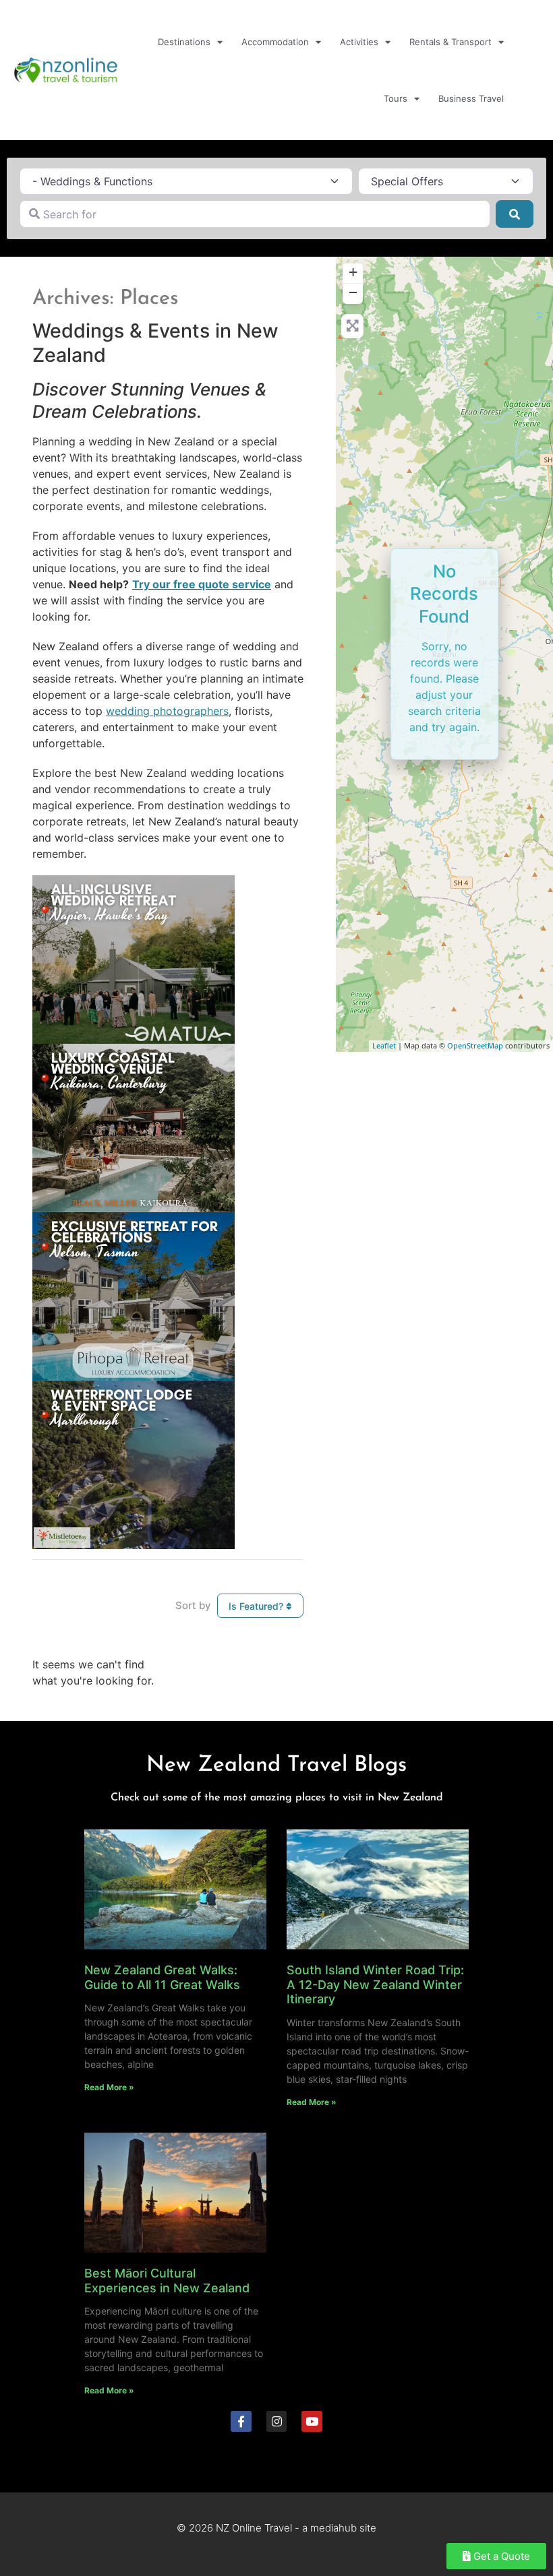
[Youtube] (312, 2421)
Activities (359, 42)
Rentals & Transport (450, 42)
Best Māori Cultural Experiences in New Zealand (167, 2281)
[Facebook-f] (241, 2421)
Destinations (184, 42)
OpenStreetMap (475, 1045)
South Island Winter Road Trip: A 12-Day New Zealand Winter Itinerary (375, 1984)
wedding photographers (167, 711)
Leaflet (384, 1045)
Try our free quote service (202, 584)
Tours (396, 98)
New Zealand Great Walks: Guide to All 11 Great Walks (162, 1977)
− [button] (353, 292)
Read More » (109, 2087)
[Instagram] (277, 2421)
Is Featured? (257, 1606)
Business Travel (471, 98)
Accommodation (275, 42)
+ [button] (353, 272)
